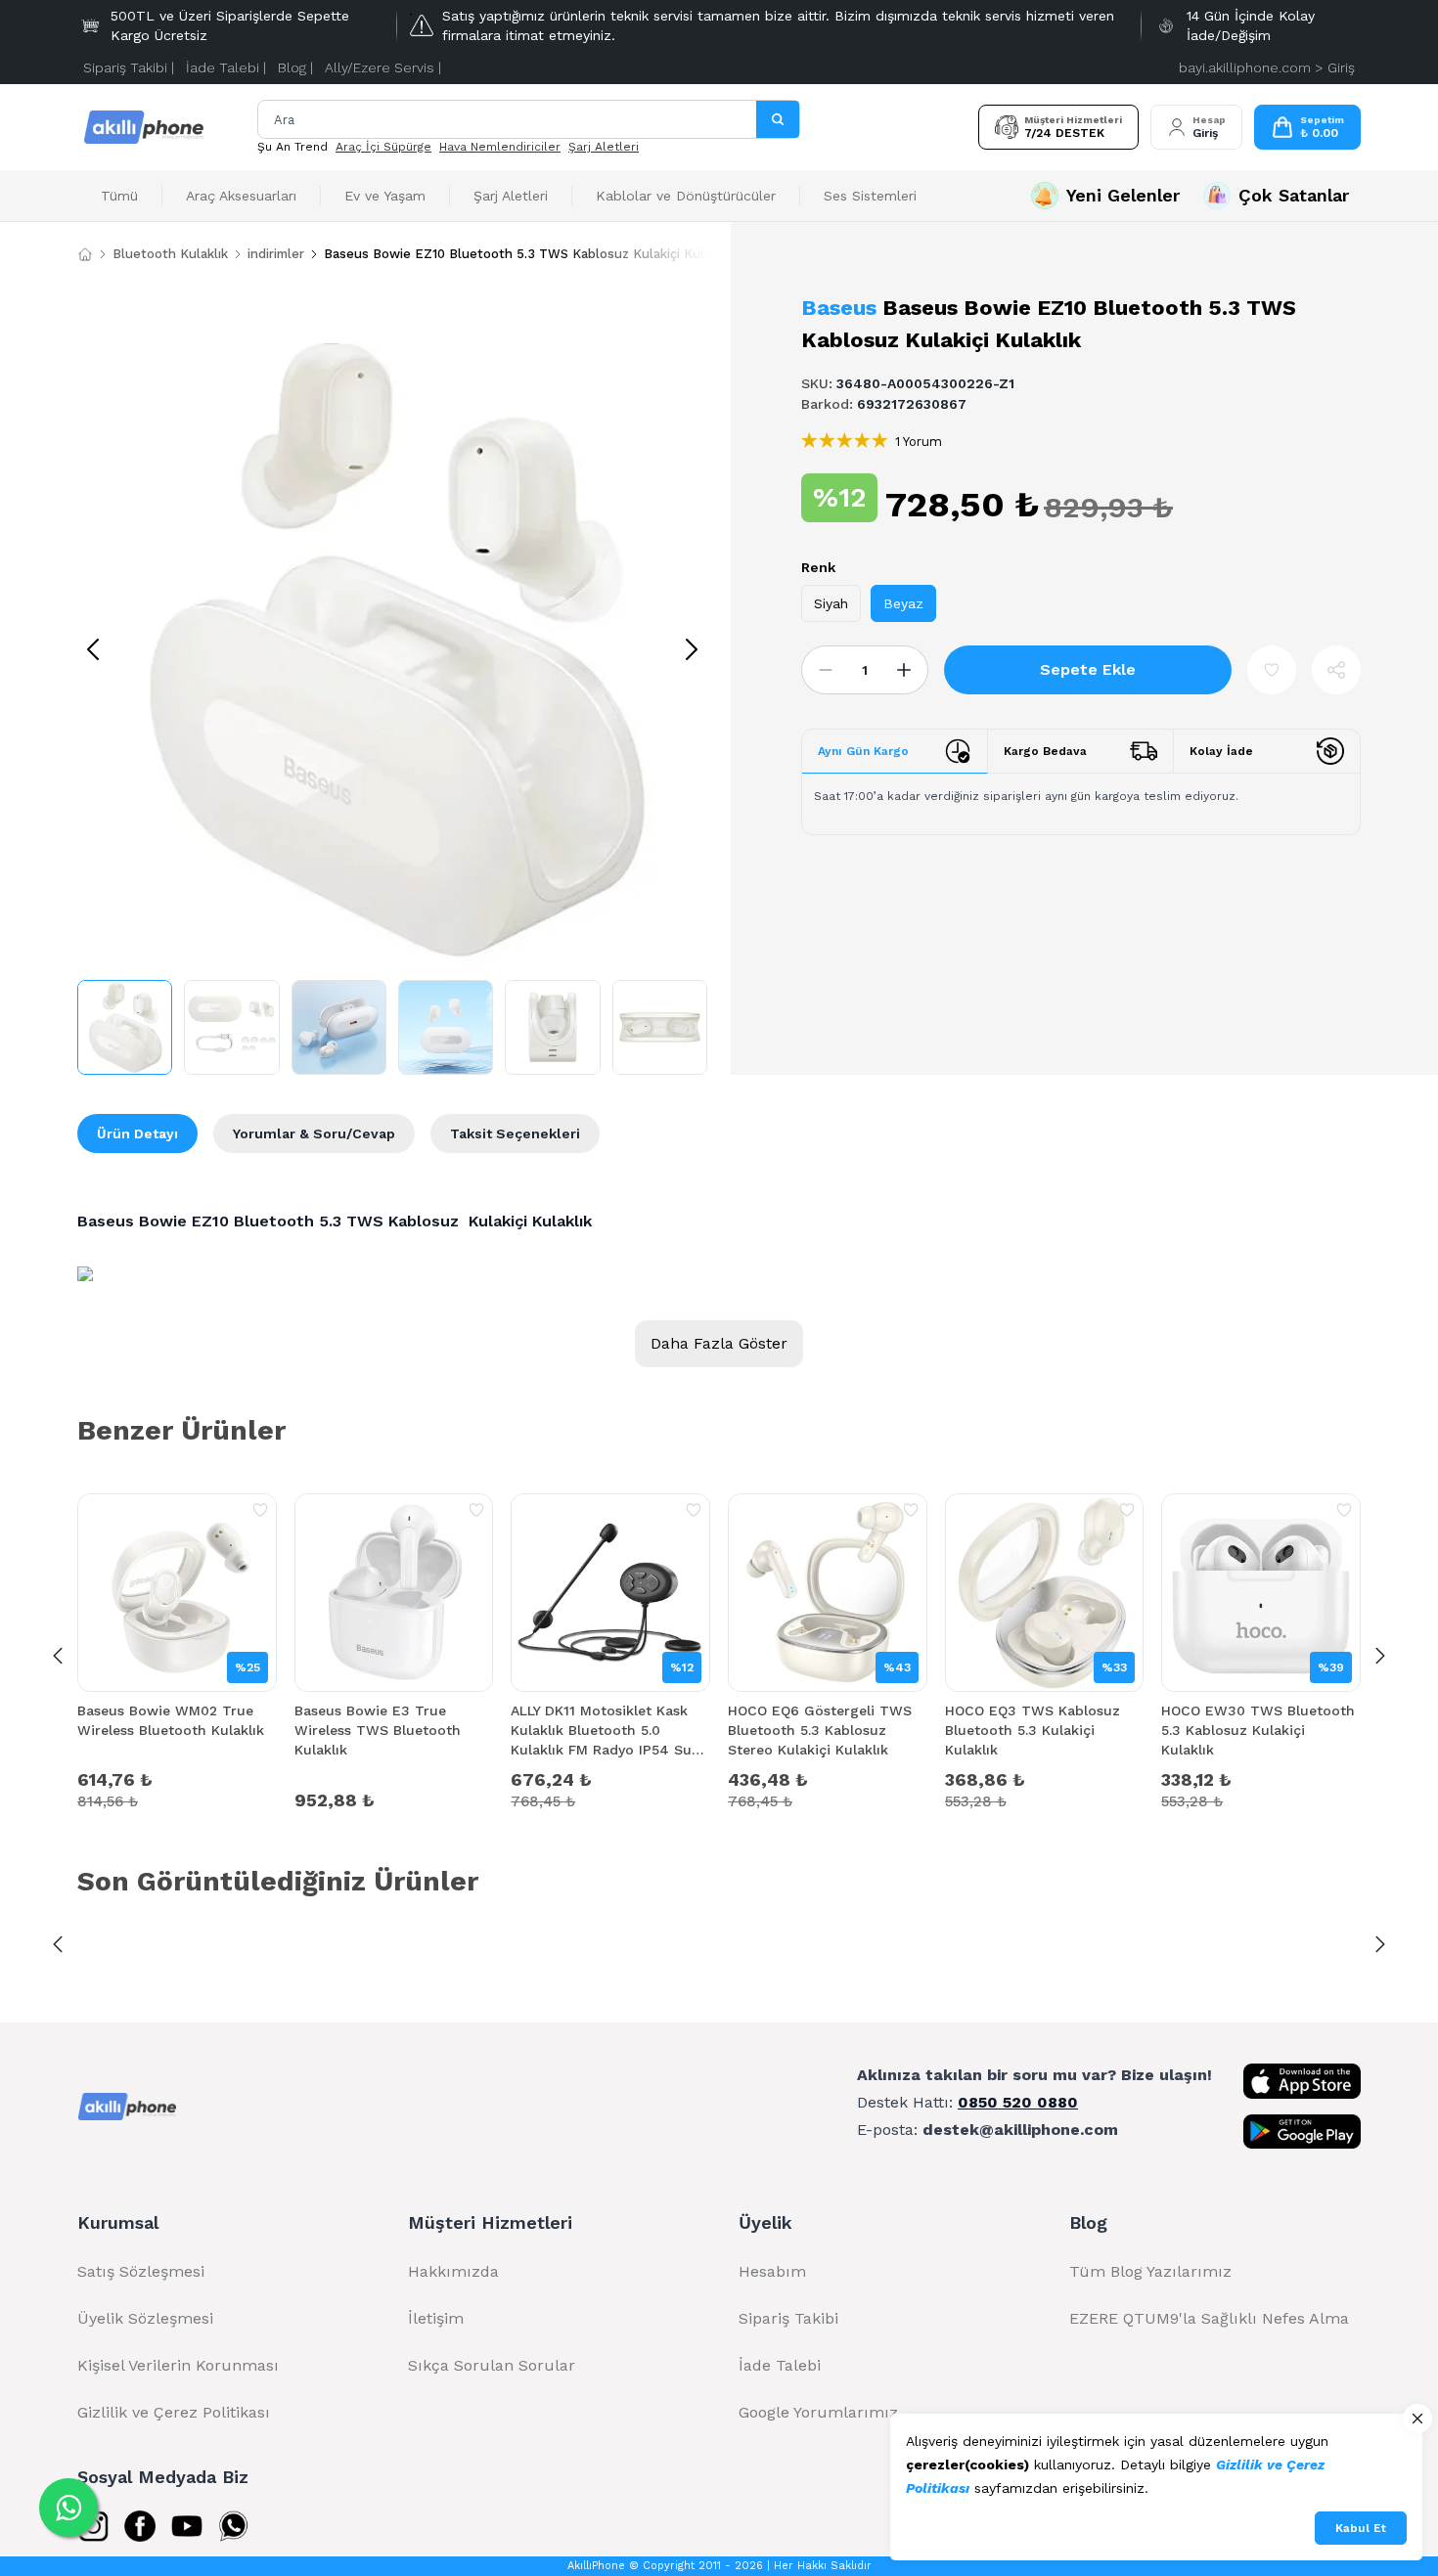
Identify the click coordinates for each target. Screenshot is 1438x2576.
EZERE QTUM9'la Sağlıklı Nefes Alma (1209, 2318)
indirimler (276, 254)
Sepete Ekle (1088, 669)
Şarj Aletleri (604, 147)
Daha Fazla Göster (719, 1343)
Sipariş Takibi (788, 2318)
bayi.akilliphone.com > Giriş (1267, 67)
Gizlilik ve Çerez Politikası (174, 2412)
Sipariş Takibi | (129, 67)
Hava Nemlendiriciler (500, 147)
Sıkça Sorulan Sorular (492, 2365)
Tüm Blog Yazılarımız (1150, 2271)
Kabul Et (1361, 2528)
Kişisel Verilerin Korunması (178, 2365)
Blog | (295, 67)
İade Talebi (780, 2365)
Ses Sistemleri (870, 196)
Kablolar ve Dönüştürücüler (686, 196)
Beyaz (903, 603)
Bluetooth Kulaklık (170, 254)
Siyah (831, 603)
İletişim (436, 2318)
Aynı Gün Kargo (863, 751)
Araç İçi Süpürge (383, 147)
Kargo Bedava (1045, 751)
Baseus (839, 308)
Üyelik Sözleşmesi (145, 2318)
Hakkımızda (453, 2271)
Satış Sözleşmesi (141, 2271)
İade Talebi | (226, 67)
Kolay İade (1221, 751)
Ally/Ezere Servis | (383, 67)
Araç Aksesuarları (241, 196)
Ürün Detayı (137, 1133)
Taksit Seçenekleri (515, 1133)
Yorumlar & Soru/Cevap (314, 1133)
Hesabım (772, 2271)
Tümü (119, 196)
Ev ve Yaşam (385, 196)
